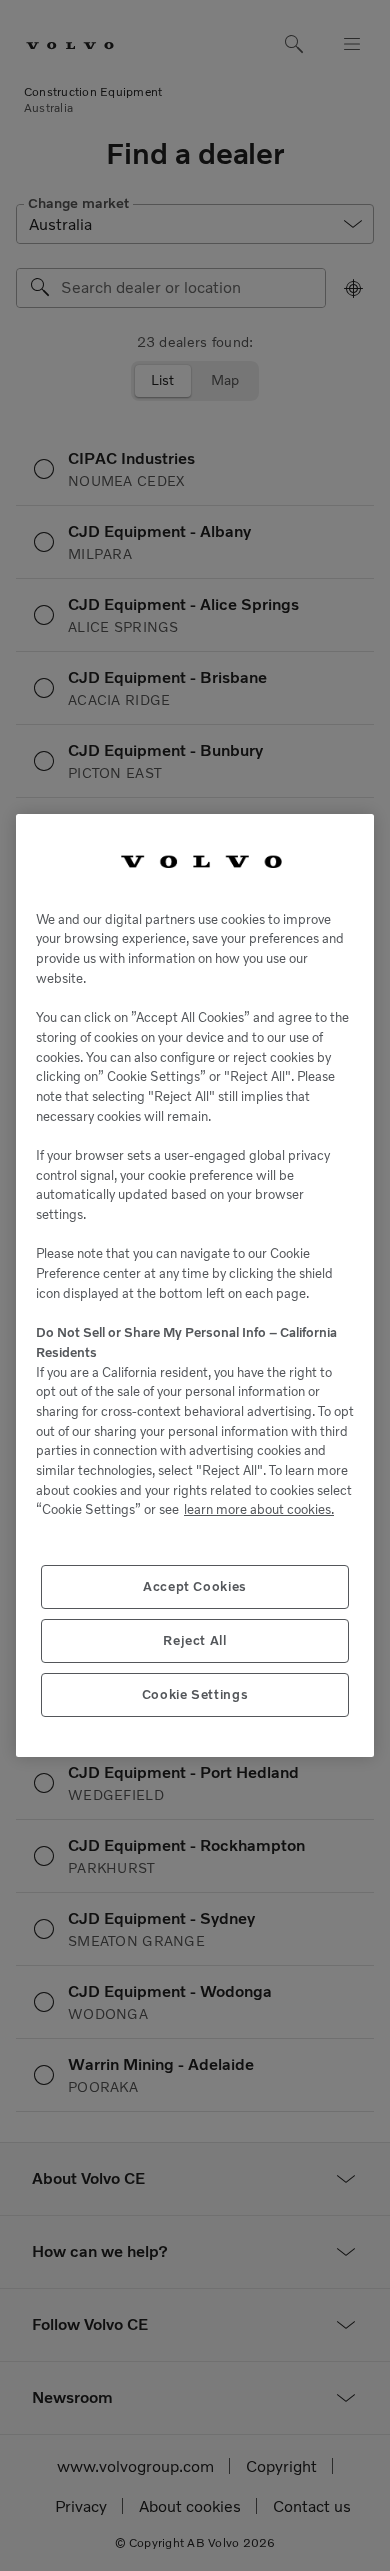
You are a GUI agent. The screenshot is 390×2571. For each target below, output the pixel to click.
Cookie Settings (195, 1694)
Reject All (195, 1640)
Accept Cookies (195, 1586)
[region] (195, 1285)
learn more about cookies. (259, 1509)
